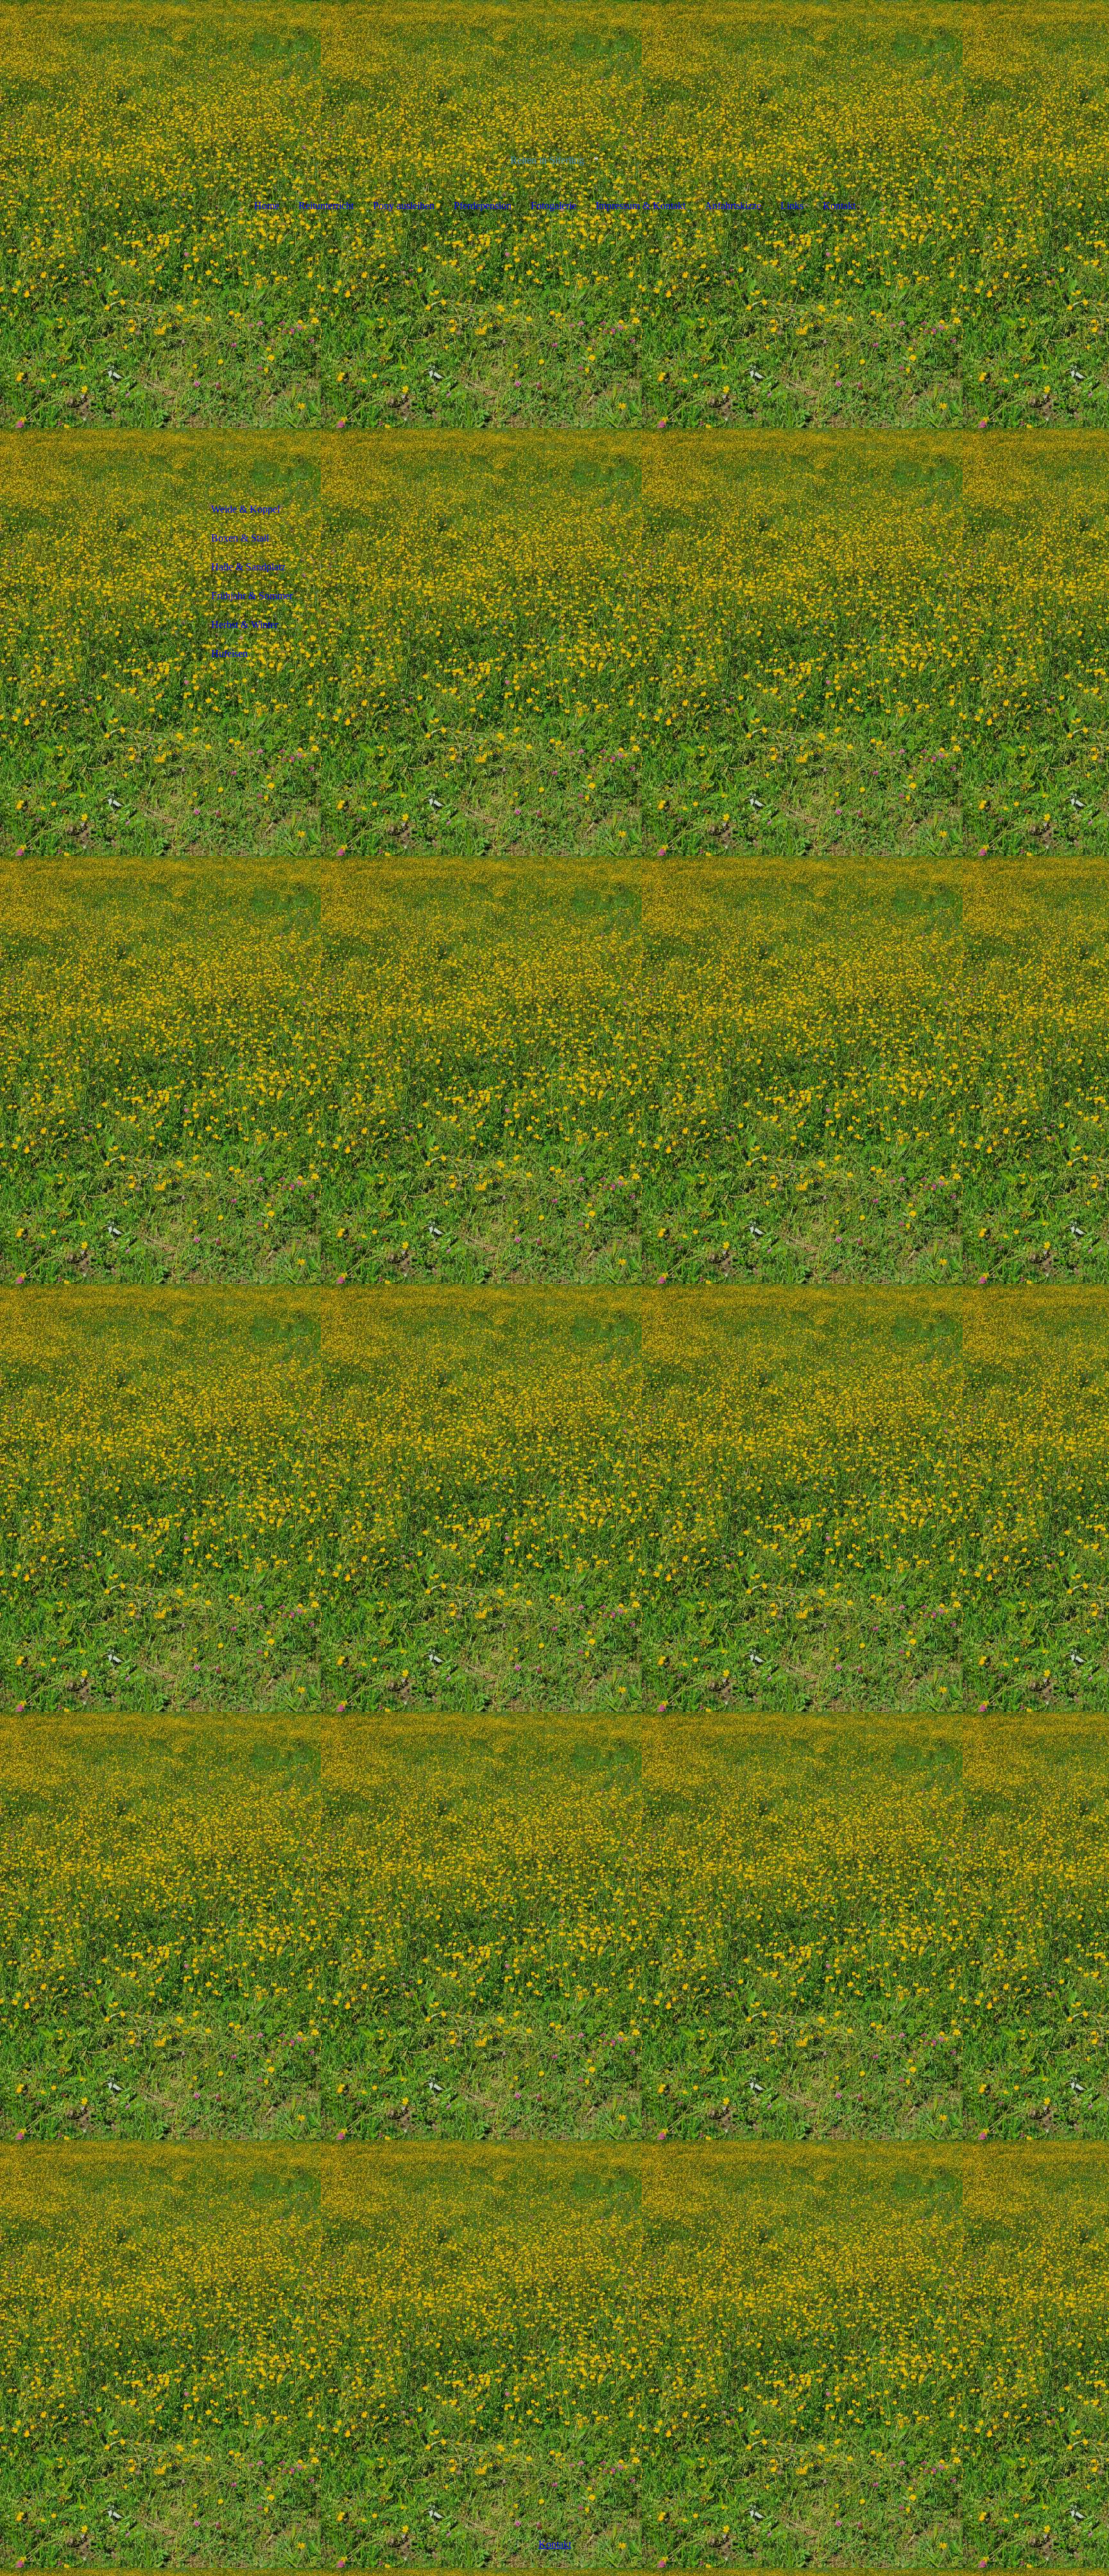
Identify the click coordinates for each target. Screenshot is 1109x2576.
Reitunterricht (326, 206)
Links (792, 206)
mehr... (405, 2324)
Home (267, 206)
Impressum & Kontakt (640, 206)
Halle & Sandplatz (248, 567)
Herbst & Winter (245, 625)
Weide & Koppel (245, 509)
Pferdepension (483, 206)
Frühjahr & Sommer (252, 596)
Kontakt (839, 206)
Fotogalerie (554, 206)
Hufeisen (229, 653)
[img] (554, 64)
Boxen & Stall (240, 538)
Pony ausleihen (404, 206)
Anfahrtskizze (733, 206)
